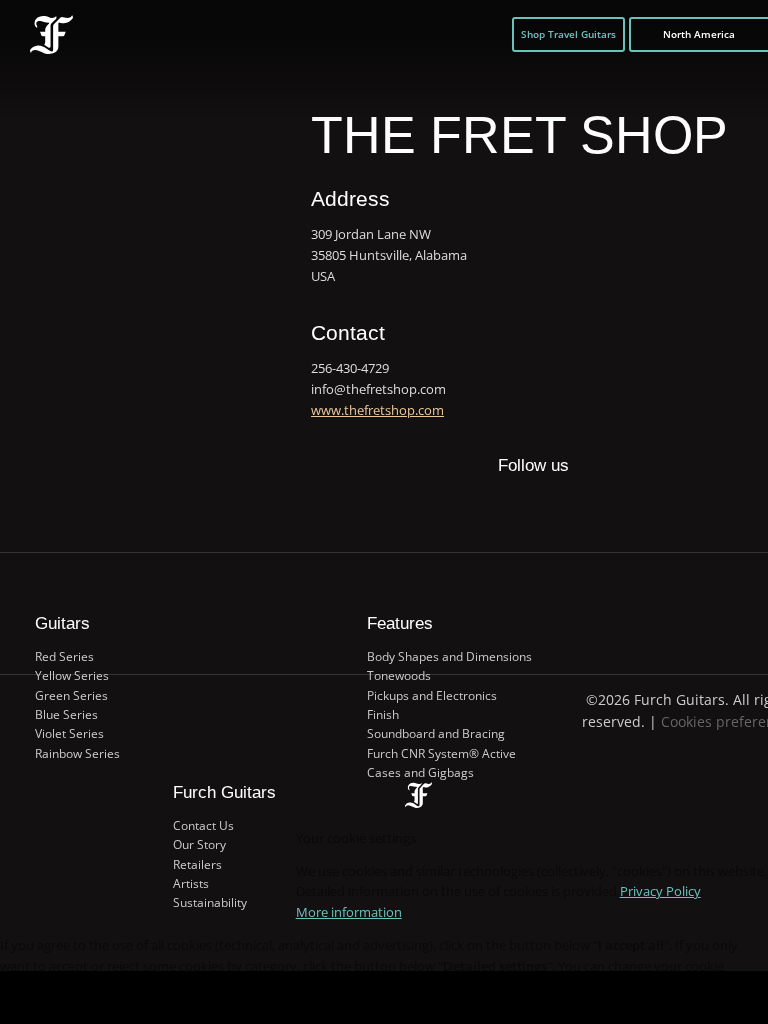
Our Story (199, 844)
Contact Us (203, 825)
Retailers (197, 864)
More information (349, 912)
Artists (191, 883)
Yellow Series (72, 675)
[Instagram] (552, 508)
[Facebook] (474, 508)
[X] (513, 497)
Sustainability (210, 902)
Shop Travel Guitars (568, 34)
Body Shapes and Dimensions (449, 656)
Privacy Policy (660, 891)
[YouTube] (592, 508)
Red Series (64, 656)
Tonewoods (399, 675)
